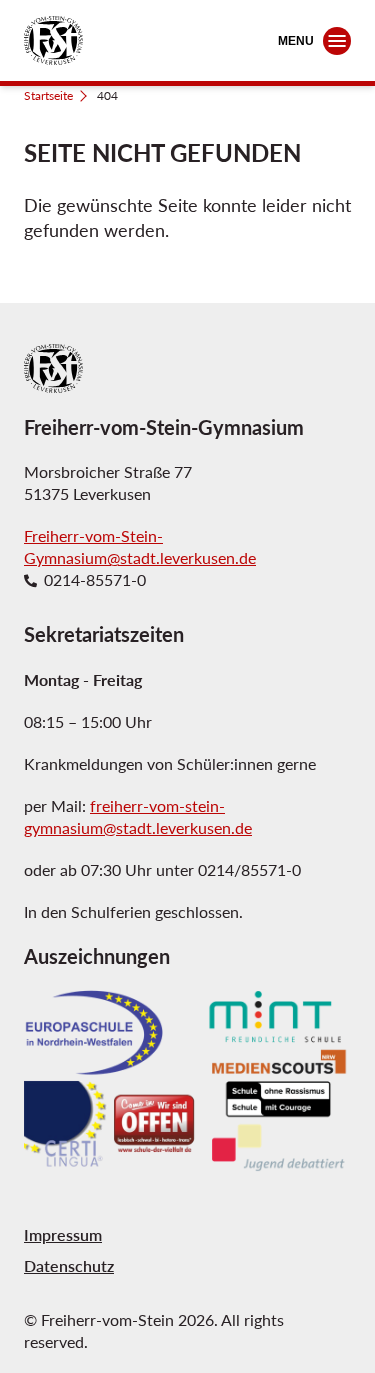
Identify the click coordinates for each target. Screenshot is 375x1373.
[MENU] (337, 41)
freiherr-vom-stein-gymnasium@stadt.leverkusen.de (138, 816)
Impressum (63, 1234)
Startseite (48, 95)
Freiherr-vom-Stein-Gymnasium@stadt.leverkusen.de (140, 546)
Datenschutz (69, 1265)
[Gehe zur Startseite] (53, 40)
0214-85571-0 (95, 580)
